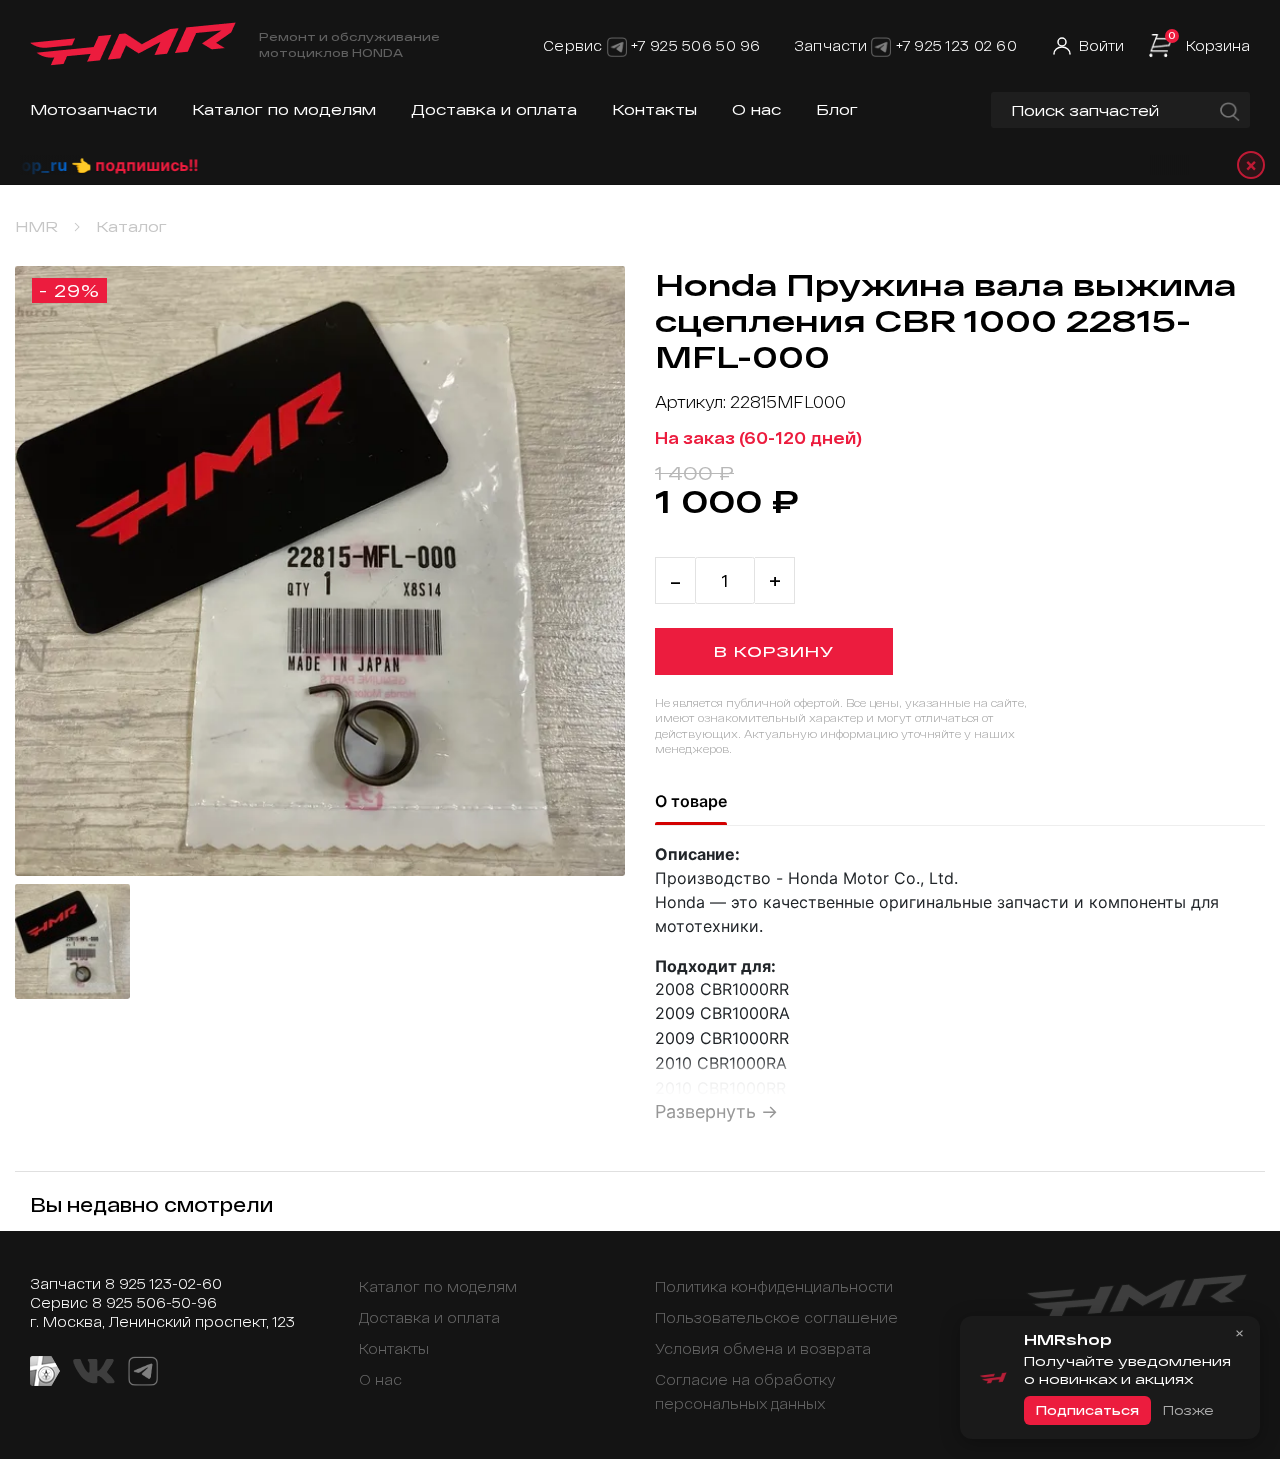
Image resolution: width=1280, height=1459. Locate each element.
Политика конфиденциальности (774, 1286)
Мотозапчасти (93, 109)
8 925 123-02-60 (163, 1283)
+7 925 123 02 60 (956, 45)
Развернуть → (716, 1111)
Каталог (131, 226)
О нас (756, 109)
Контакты (654, 109)
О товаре (691, 801)
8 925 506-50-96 (154, 1302)
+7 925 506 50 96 (695, 45)
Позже (1188, 1410)
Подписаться (1087, 1410)
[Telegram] (617, 45)
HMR (36, 226)
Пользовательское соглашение (776, 1317)
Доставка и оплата (494, 109)
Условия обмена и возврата (763, 1348)
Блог (837, 109)
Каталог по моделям (284, 109)
